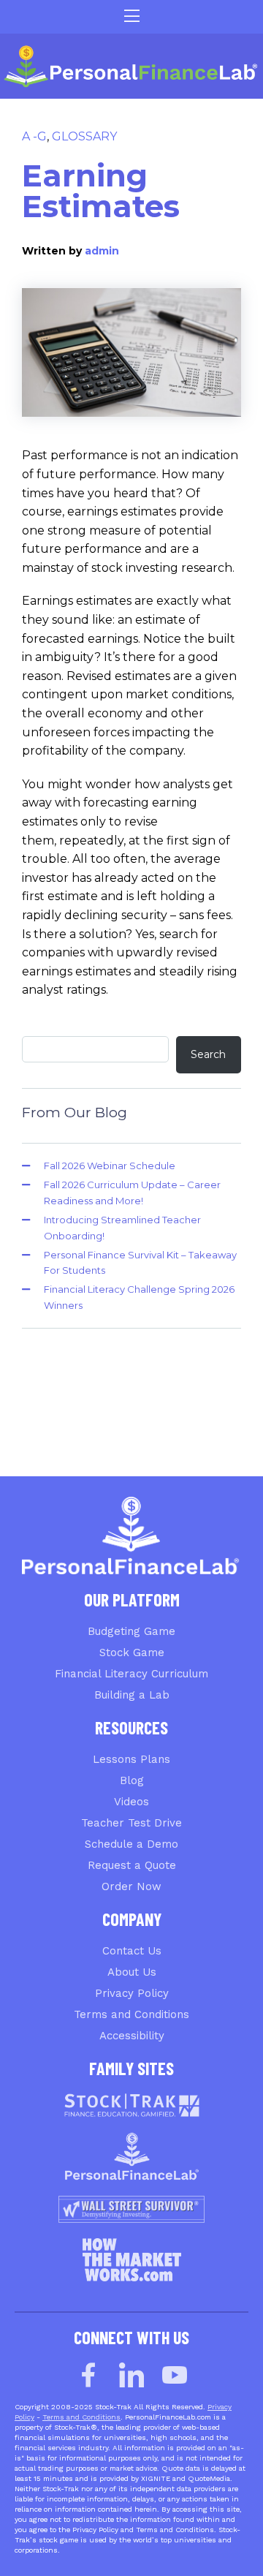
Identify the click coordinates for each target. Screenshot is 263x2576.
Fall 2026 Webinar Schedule (110, 1166)
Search (208, 1054)
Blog (132, 1780)
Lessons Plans (131, 1759)
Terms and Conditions (131, 2014)
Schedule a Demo (131, 1844)
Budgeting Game (131, 1631)
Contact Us (132, 1951)
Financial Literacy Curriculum (131, 1674)
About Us (132, 1972)
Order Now (131, 1886)
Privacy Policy (132, 1993)
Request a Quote (132, 1865)
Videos (131, 1802)
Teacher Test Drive (131, 1823)
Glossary (84, 136)
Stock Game (132, 1653)
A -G (34, 136)
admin (102, 251)
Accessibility (132, 2036)
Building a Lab (132, 1695)
